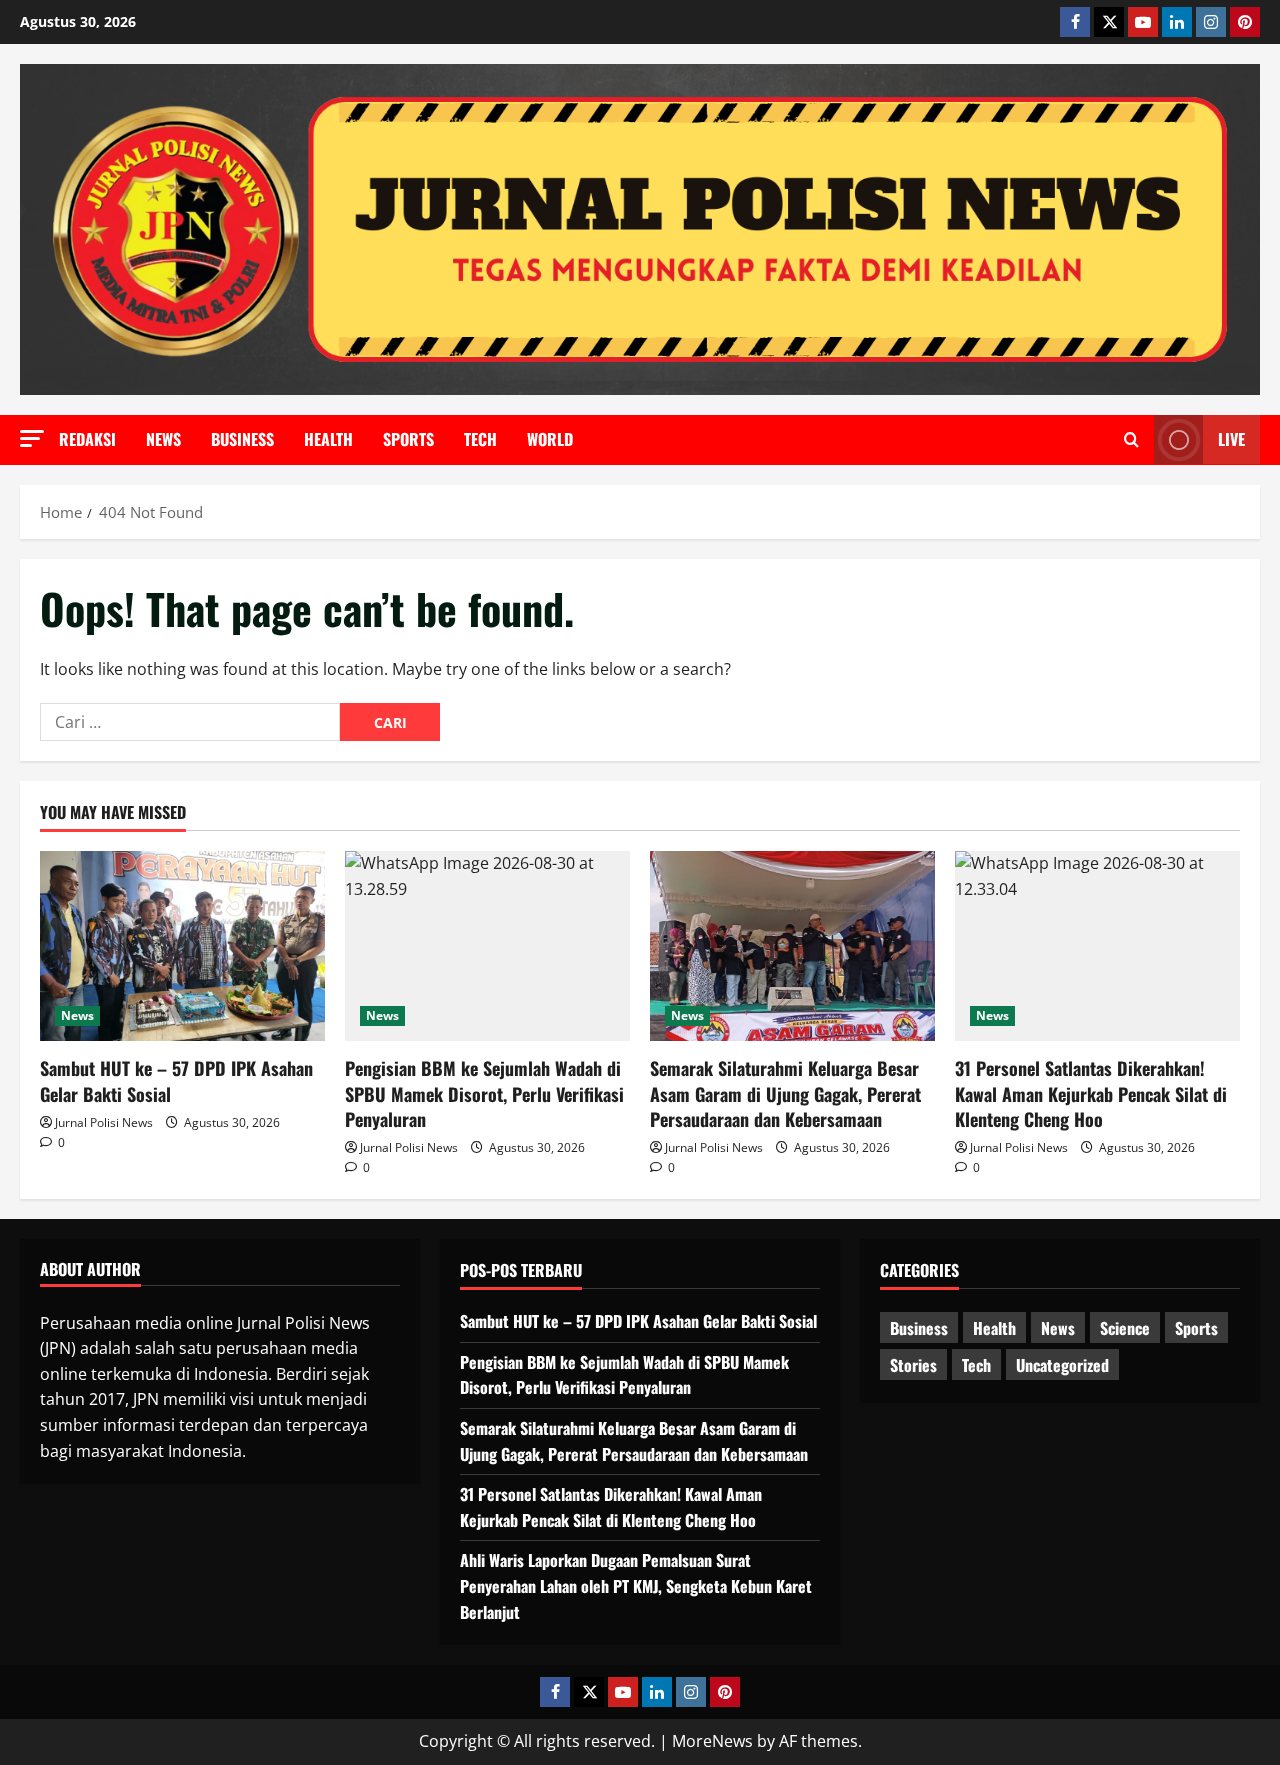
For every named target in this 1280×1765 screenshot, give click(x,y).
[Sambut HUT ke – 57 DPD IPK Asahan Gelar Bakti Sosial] (182, 946)
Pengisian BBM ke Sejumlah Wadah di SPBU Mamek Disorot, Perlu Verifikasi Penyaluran (484, 1093)
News (163, 439)
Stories (913, 1365)
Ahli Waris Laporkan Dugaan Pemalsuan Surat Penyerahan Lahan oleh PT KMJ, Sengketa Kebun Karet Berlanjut (636, 1585)
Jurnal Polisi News (104, 1122)
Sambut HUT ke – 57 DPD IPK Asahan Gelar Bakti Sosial (176, 1080)
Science (1125, 1328)
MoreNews (712, 1741)
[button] (32, 438)
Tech (480, 439)
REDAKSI (87, 439)
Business (242, 439)
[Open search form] (1131, 440)
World (550, 439)
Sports (408, 439)
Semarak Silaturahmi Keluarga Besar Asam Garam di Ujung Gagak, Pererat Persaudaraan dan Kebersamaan (785, 1093)
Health (328, 439)
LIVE (1231, 439)
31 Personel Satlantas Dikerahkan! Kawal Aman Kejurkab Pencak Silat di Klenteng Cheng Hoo (1091, 1093)
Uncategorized (1062, 1365)
